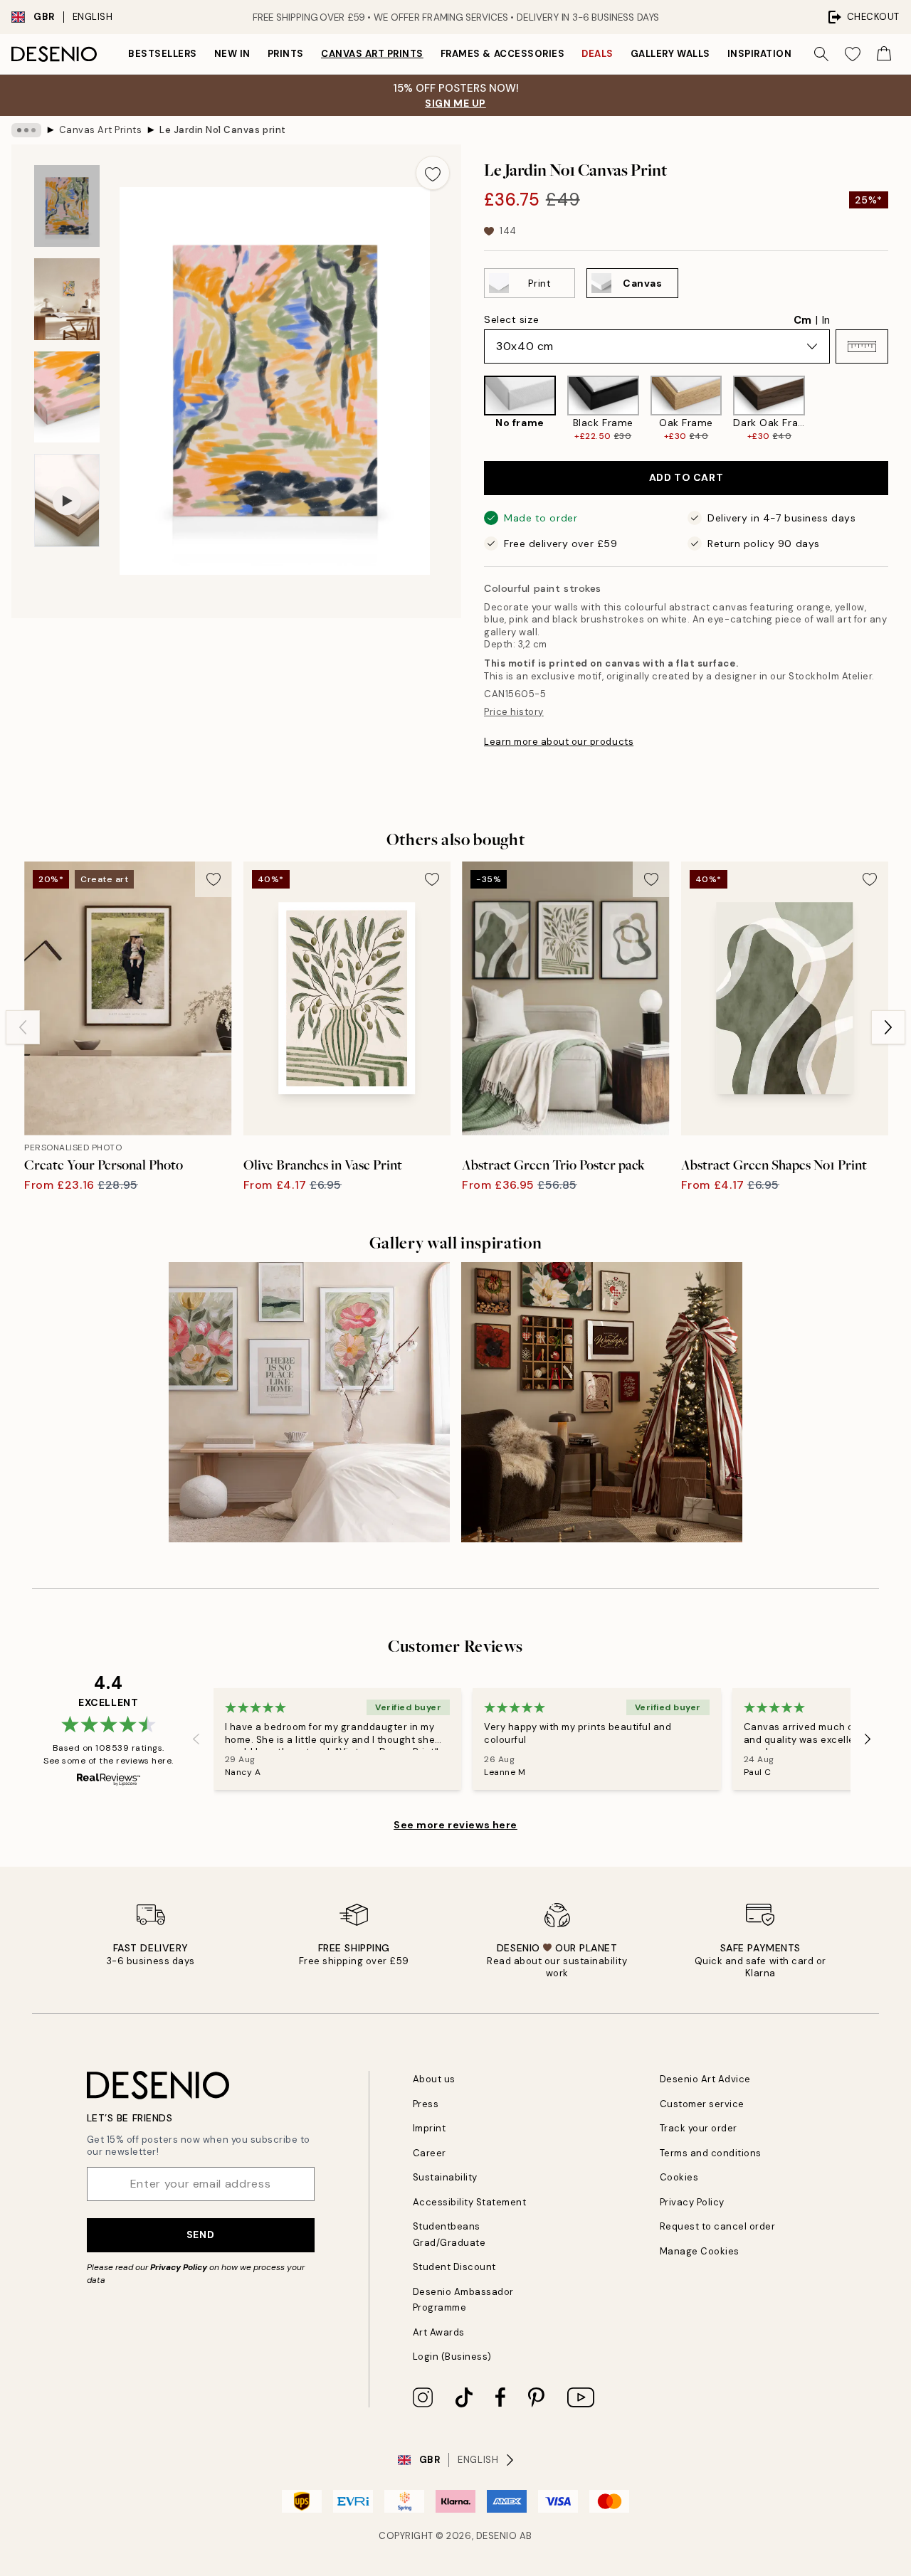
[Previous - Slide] (473, 409)
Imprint (430, 2128)
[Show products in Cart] (884, 54)
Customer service (702, 2104)
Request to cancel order (718, 2226)
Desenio (497, 2536)
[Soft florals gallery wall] (309, 1403)
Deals (597, 54)
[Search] (821, 54)
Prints (286, 54)
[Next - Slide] (900, 409)
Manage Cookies (700, 2251)
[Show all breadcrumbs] (26, 130)
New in (232, 54)
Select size (511, 319)
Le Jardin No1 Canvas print (223, 130)
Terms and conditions (711, 2153)
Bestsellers (163, 54)
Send (200, 2235)
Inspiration (760, 54)
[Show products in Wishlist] (853, 54)
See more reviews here (455, 1825)
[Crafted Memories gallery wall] (602, 1403)
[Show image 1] (67, 206)
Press (426, 2104)
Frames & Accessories (502, 54)
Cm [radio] (802, 320)
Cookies (679, 2177)
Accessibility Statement (470, 2202)
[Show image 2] (67, 299)
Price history (514, 712)
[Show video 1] (67, 500)
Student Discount (454, 2267)
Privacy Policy (179, 2267)
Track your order (699, 2128)
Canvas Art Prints (372, 54)
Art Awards (439, 2332)
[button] (862, 346)
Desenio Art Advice (705, 2079)
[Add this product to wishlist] (433, 173)
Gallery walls (670, 54)
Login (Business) (452, 2357)
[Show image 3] (67, 397)
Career (430, 2153)
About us (434, 2079)
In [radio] (826, 320)
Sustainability (445, 2177)
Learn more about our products (559, 742)
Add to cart (686, 477)
